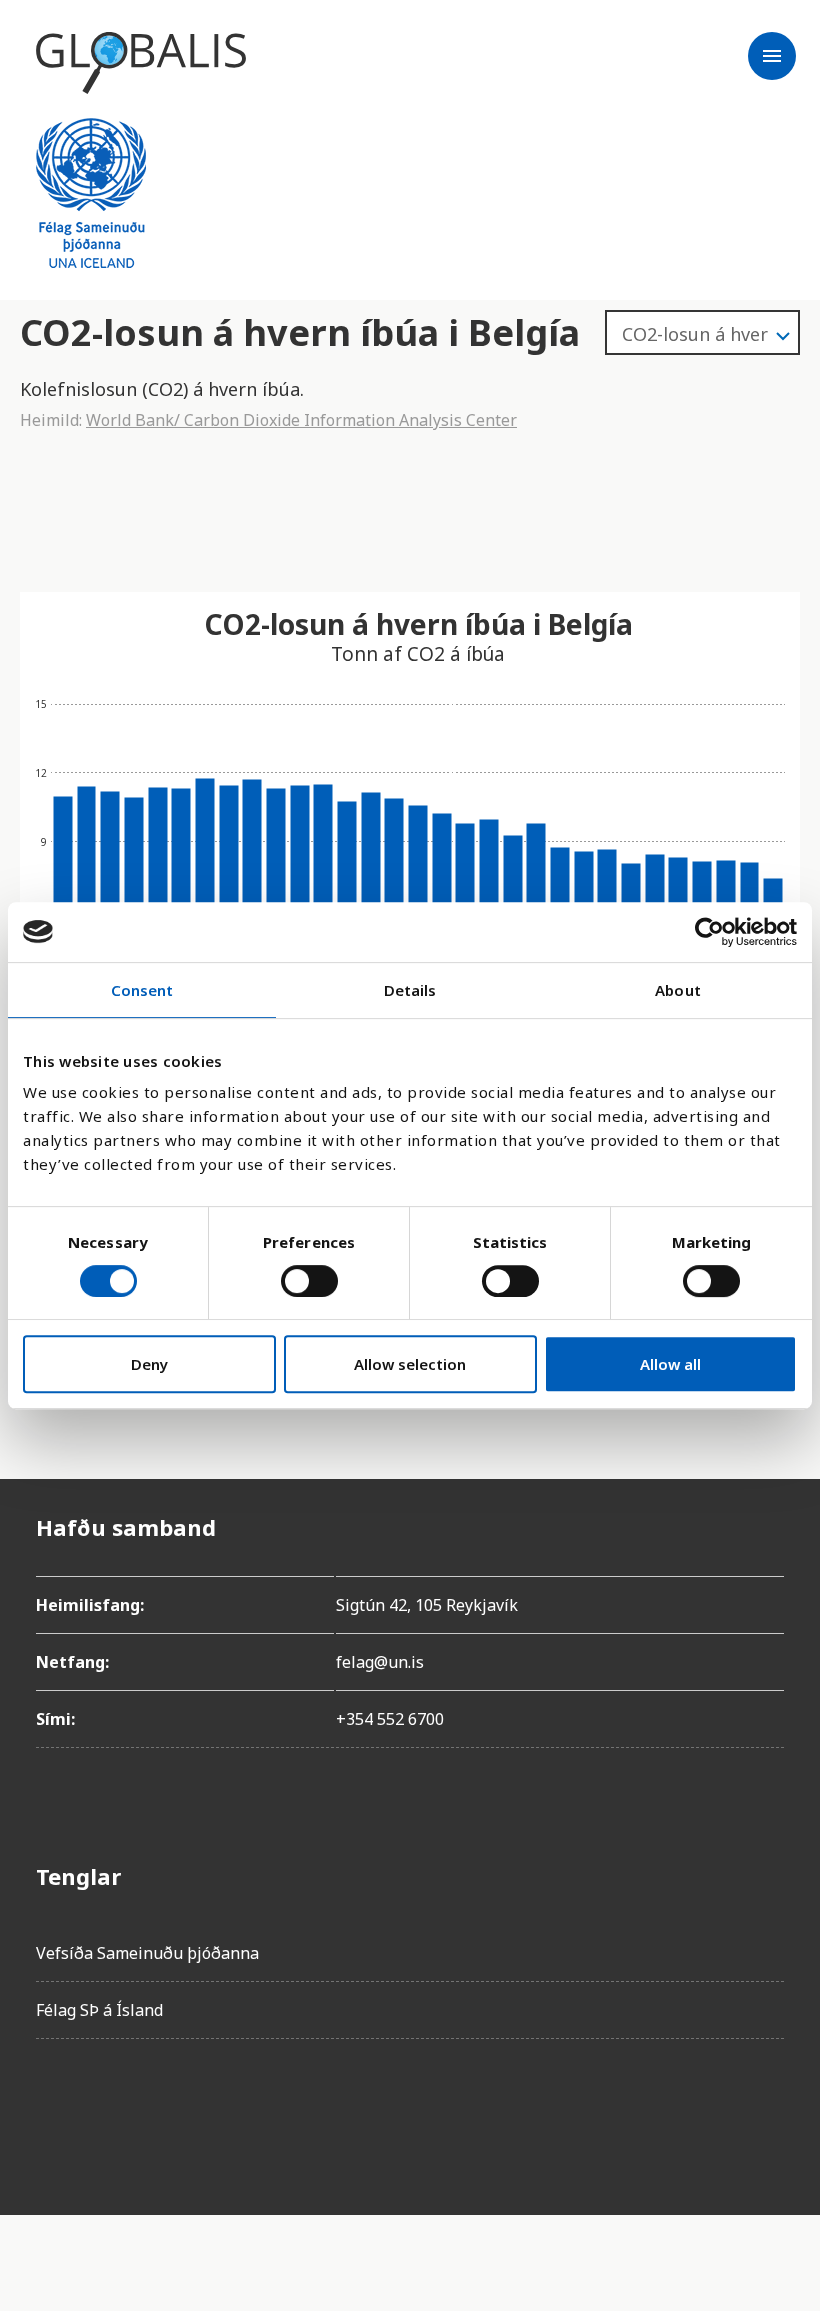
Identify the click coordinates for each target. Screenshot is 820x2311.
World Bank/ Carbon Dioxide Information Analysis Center (301, 420)
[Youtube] (276, 2111)
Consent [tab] (142, 990)
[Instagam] (108, 2111)
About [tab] (678, 990)
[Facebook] (52, 2111)
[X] (164, 2111)
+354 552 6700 (390, 1719)
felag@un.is (380, 1662)
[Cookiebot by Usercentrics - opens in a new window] (709, 932)
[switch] (309, 1281)
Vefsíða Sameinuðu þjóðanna (147, 1953)
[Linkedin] (220, 2111)
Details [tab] (410, 990)
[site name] (141, 63)
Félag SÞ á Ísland (99, 2010)
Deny (149, 1364)
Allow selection (410, 1364)
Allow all (670, 1364)
